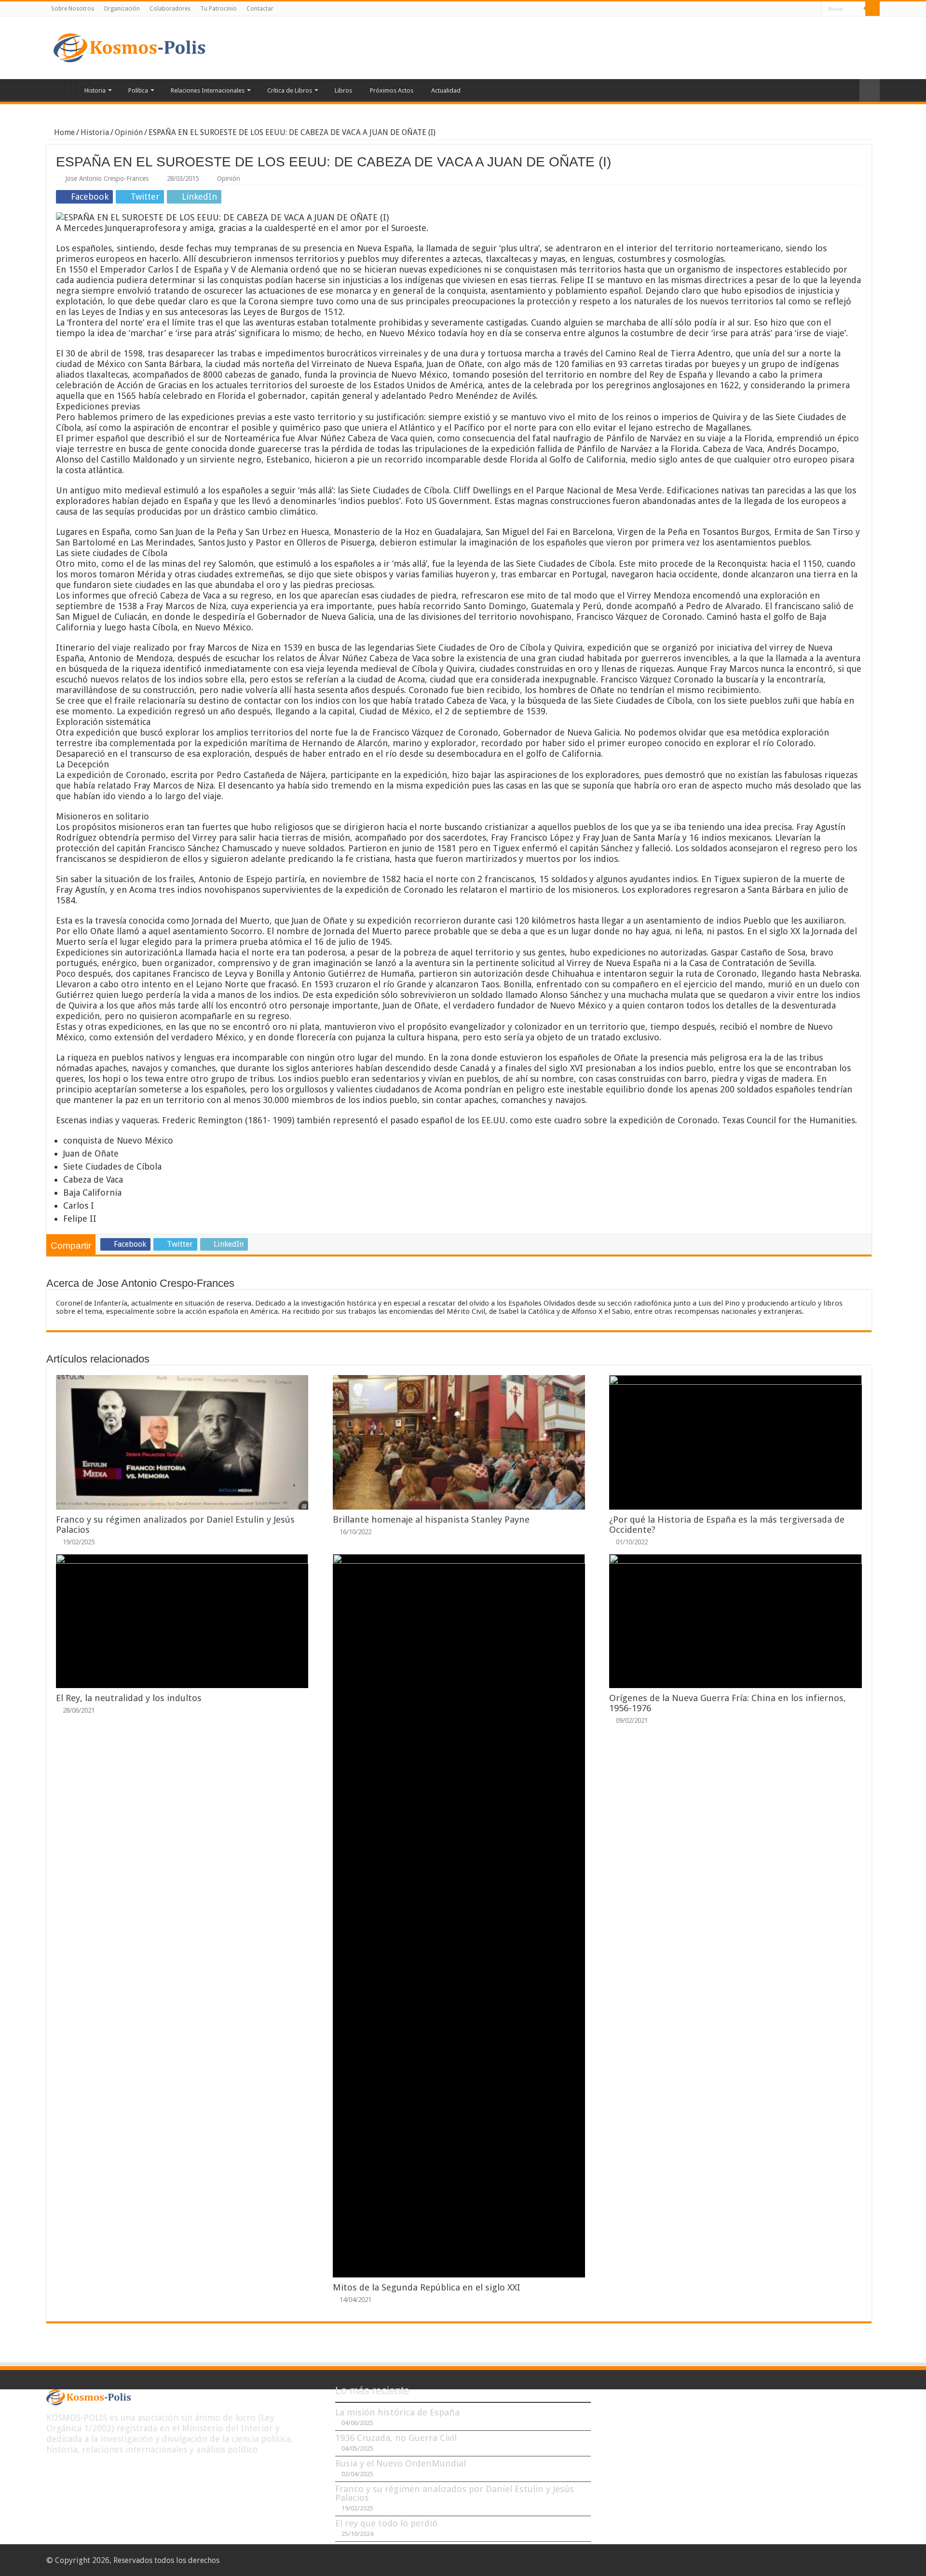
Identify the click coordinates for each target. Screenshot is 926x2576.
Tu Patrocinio (218, 9)
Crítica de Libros (290, 90)
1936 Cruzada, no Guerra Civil (396, 2438)
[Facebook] (787, 9)
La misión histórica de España (397, 2412)
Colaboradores (170, 9)
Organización (122, 9)
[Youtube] (815, 9)
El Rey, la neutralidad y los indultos (129, 1698)
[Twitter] (797, 9)
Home (63, 132)
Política (138, 90)
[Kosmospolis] (129, 46)
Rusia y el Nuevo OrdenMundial (401, 2463)
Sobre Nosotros (73, 9)
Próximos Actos (392, 90)
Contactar (260, 9)
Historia (95, 90)
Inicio (59, 89)
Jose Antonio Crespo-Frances (107, 178)
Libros (343, 90)
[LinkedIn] (806, 9)
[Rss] (778, 9)
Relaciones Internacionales (208, 90)
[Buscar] (872, 9)
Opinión (129, 132)
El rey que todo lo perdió (386, 2523)
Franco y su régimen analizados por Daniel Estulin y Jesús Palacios (455, 2493)
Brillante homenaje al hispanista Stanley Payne (431, 1520)
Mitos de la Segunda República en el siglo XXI (427, 2287)
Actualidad (446, 90)
